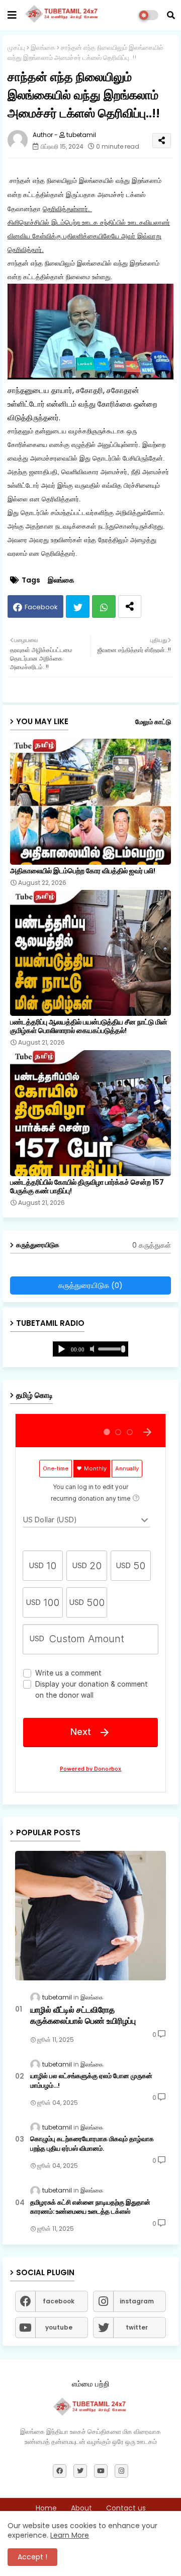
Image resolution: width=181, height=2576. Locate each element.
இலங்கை (43, 48)
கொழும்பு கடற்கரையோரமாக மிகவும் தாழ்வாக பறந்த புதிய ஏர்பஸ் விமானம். (92, 2144)
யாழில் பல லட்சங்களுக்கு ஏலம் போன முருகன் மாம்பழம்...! (91, 2081)
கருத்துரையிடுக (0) (90, 1285)
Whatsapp (104, 606)
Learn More (70, 2535)
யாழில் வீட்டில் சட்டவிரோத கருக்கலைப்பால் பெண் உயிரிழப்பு (83, 2016)
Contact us (126, 2508)
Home (46, 2508)
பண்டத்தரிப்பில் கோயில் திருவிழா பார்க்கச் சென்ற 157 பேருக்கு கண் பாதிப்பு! (87, 1187)
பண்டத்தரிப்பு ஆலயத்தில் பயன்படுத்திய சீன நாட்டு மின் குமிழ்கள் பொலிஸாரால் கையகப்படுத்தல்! (89, 1026)
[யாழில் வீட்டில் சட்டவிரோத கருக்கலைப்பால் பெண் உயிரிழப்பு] (90, 1916)
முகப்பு (16, 48)
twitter (137, 2327)
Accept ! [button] (32, 2557)
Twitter (78, 606)
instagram (137, 2301)
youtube (59, 2327)
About (81, 2508)
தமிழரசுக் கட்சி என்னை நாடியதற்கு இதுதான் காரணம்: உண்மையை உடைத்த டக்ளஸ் (90, 2207)
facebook (59, 2301)
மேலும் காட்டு (153, 722)
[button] (171, 15)
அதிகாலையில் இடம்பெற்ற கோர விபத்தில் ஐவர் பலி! (83, 871)
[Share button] (130, 606)
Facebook (41, 607)
